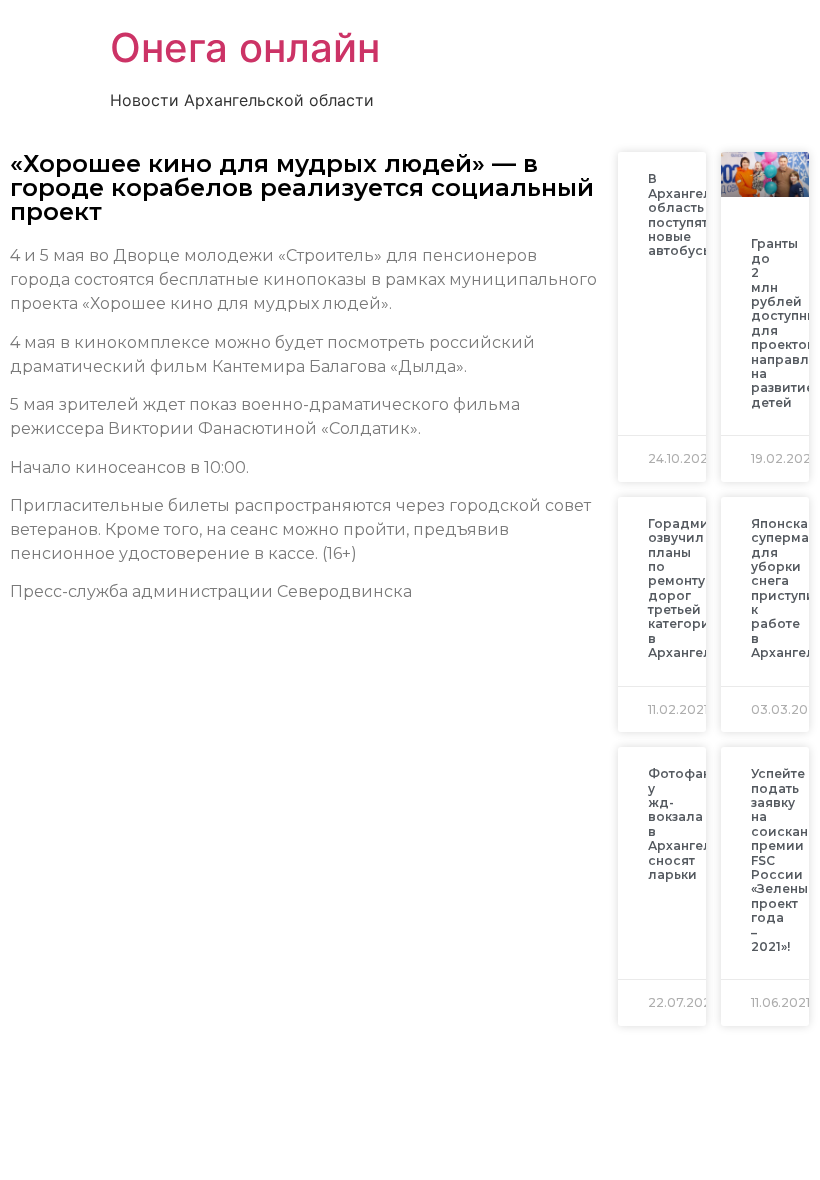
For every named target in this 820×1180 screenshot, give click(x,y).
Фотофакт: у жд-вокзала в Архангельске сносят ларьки (695, 824)
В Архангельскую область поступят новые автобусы (700, 214)
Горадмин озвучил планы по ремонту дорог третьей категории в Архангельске (695, 588)
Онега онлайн (245, 47)
